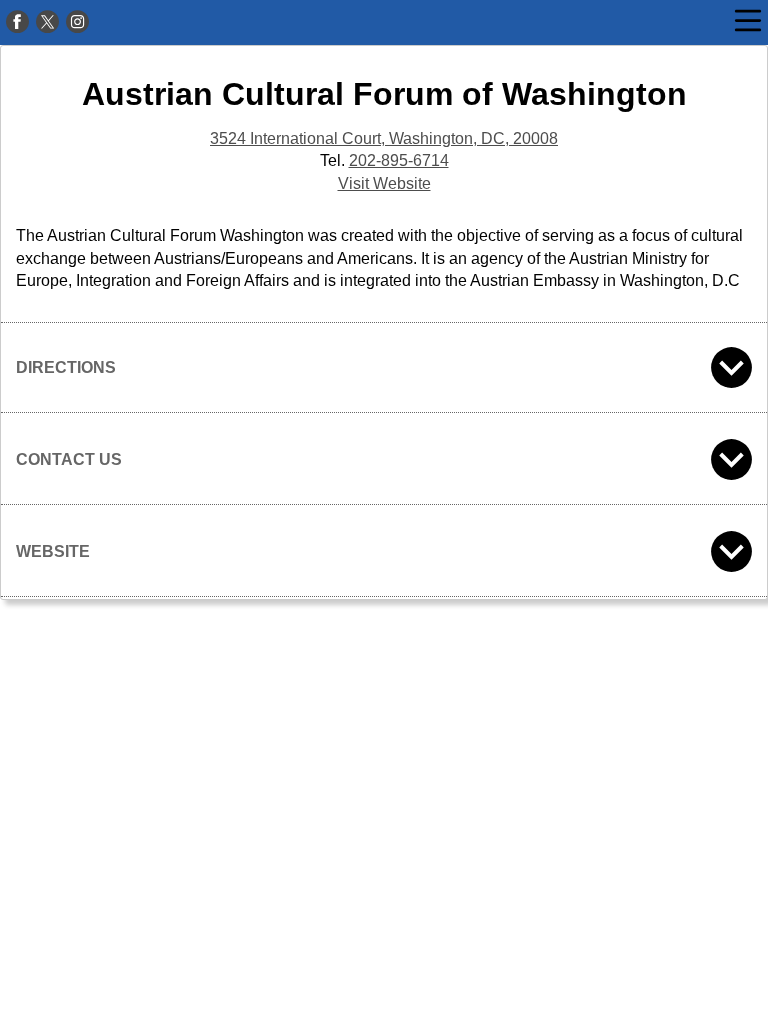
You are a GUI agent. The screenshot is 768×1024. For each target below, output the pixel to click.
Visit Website (384, 183)
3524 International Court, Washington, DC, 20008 (384, 138)
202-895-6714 (399, 160)
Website (53, 551)
